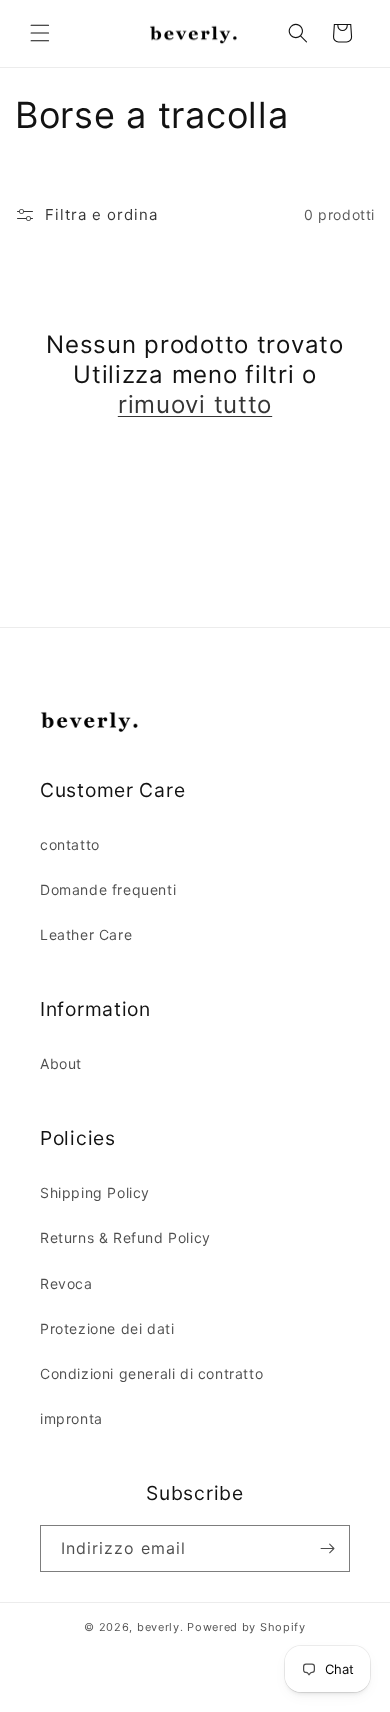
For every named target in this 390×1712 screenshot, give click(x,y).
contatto (70, 844)
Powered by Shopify (246, 1627)
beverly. (160, 1627)
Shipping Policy (95, 1192)
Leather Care (86, 934)
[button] (40, 33)
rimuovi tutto (195, 404)
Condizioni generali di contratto (151, 1373)
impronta (71, 1418)
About (61, 1063)
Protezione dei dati (107, 1328)
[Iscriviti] (327, 1548)
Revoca (66, 1283)
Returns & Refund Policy (125, 1237)
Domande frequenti (108, 889)
